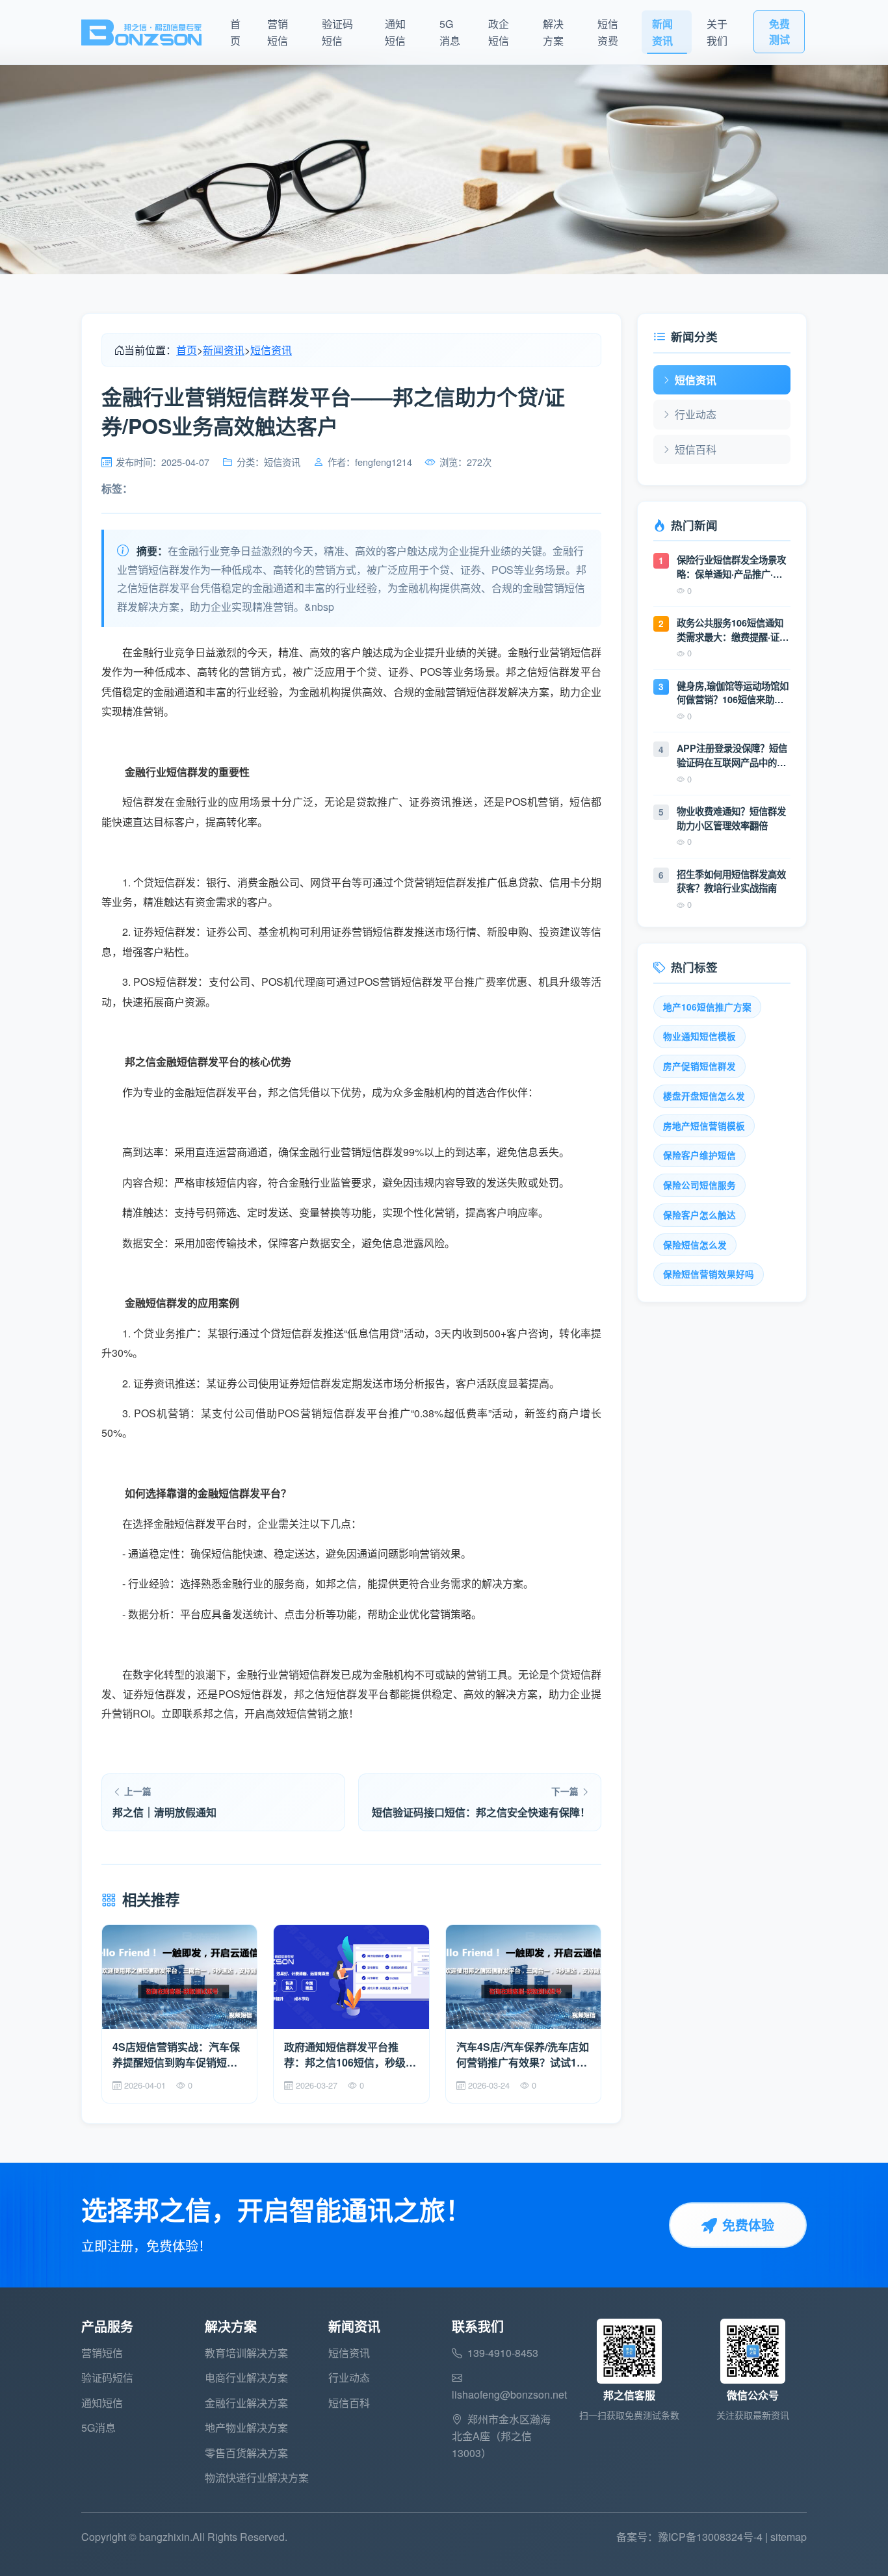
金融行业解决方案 (246, 2403)
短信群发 (143, 802)
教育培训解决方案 (246, 2353)
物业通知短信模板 (699, 1036)
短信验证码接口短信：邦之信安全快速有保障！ (481, 1812)
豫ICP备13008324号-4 (710, 2537)
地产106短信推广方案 (707, 1007)
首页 (235, 32)
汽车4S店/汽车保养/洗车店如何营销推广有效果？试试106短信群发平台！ (523, 2055)
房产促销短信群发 (699, 1066)
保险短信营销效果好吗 (709, 1274)
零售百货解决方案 (246, 2453)
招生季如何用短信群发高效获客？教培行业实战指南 (731, 881)
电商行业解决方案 (246, 2377)
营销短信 (278, 32)
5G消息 (450, 32)
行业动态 (696, 414)
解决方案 (553, 32)
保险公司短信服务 (699, 1185)
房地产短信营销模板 (704, 1126)
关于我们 (717, 32)
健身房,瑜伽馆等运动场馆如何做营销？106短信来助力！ (733, 693)
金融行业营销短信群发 (289, 1674)
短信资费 (608, 32)
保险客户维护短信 (699, 1155)
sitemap (789, 2537)
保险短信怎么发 (695, 1245)
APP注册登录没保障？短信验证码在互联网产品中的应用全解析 (732, 755)
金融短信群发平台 (195, 1524)
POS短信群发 (251, 1694)
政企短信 (499, 32)
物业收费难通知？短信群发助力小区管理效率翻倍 (731, 818)
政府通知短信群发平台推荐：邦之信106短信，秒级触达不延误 (350, 2055)
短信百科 (696, 449)
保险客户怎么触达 (699, 1215)
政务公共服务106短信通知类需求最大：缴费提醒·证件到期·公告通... (733, 630)
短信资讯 (271, 350)
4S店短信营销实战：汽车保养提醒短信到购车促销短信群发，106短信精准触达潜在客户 (178, 2055)
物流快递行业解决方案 (257, 2478)
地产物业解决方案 (246, 2428)
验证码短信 (337, 32)
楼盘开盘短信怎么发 (704, 1096)
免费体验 (748, 2225)
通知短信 (395, 32)
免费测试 (779, 32)
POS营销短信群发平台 (333, 1413)
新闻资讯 (662, 32)
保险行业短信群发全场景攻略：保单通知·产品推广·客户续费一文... (731, 567)
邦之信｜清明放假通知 (164, 1812)
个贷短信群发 (292, 1333)
